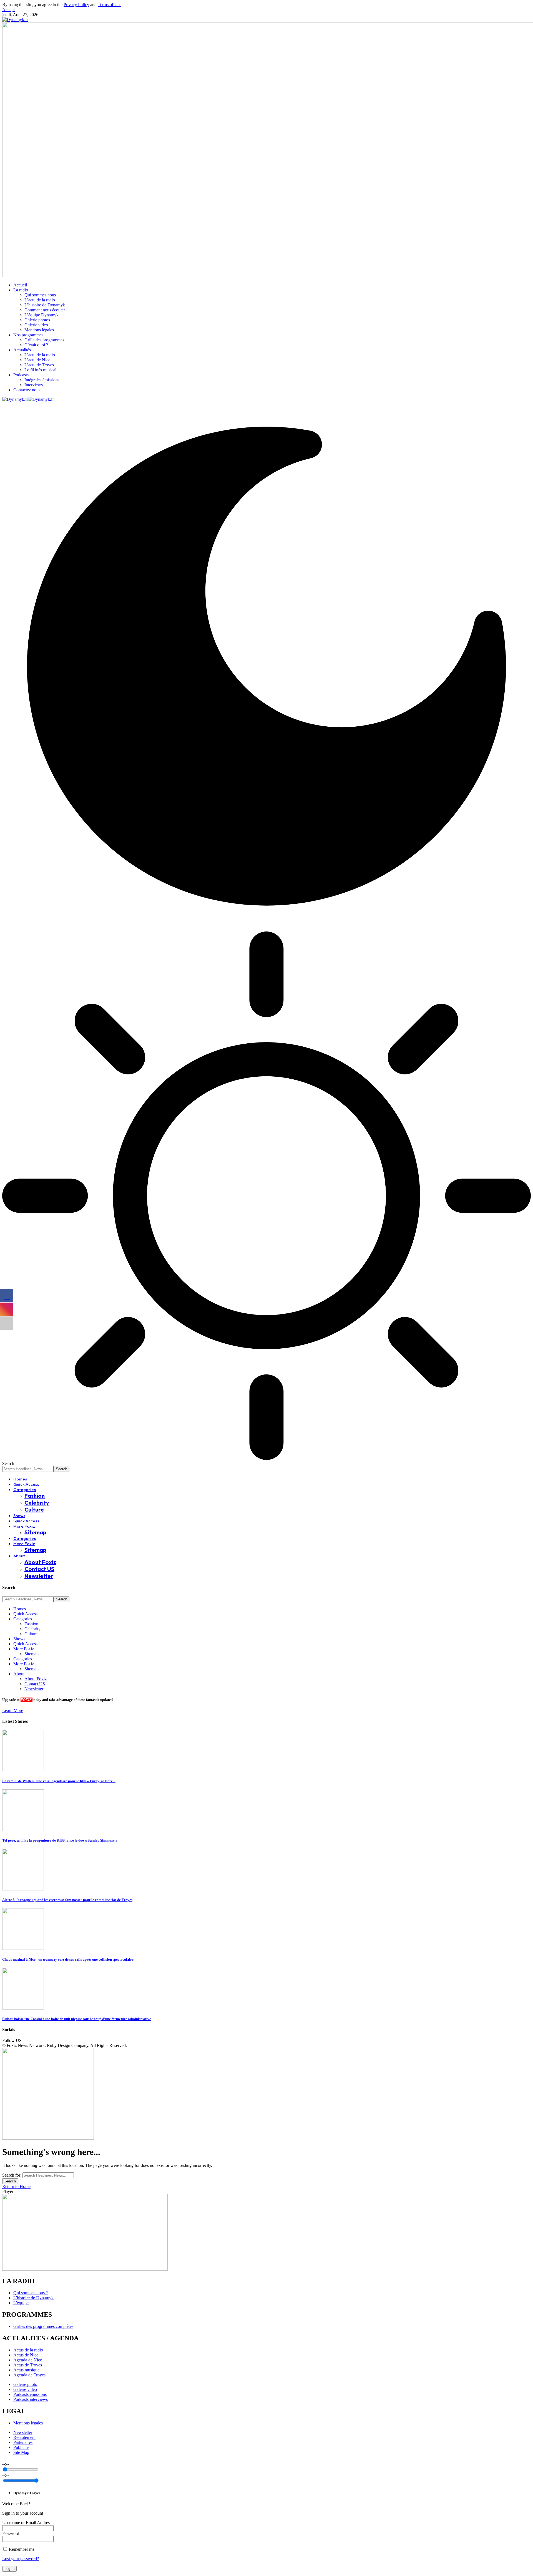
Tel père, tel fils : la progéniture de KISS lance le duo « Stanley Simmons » (60, 1840)
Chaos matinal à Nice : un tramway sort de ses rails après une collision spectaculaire (68, 1959)
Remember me (21, 2549)
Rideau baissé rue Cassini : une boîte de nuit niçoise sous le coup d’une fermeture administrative (77, 2019)
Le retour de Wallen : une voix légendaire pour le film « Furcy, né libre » (59, 1781)
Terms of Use (110, 5)
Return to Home (16, 2186)
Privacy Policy (76, 5)
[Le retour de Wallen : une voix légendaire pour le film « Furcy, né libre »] (23, 1770)
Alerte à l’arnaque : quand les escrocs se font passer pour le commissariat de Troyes (67, 1900)
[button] (8, 10)
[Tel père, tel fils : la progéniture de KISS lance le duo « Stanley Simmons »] (23, 1830)
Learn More (13, 1710)
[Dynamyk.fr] (28, 399)
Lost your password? (21, 2559)
